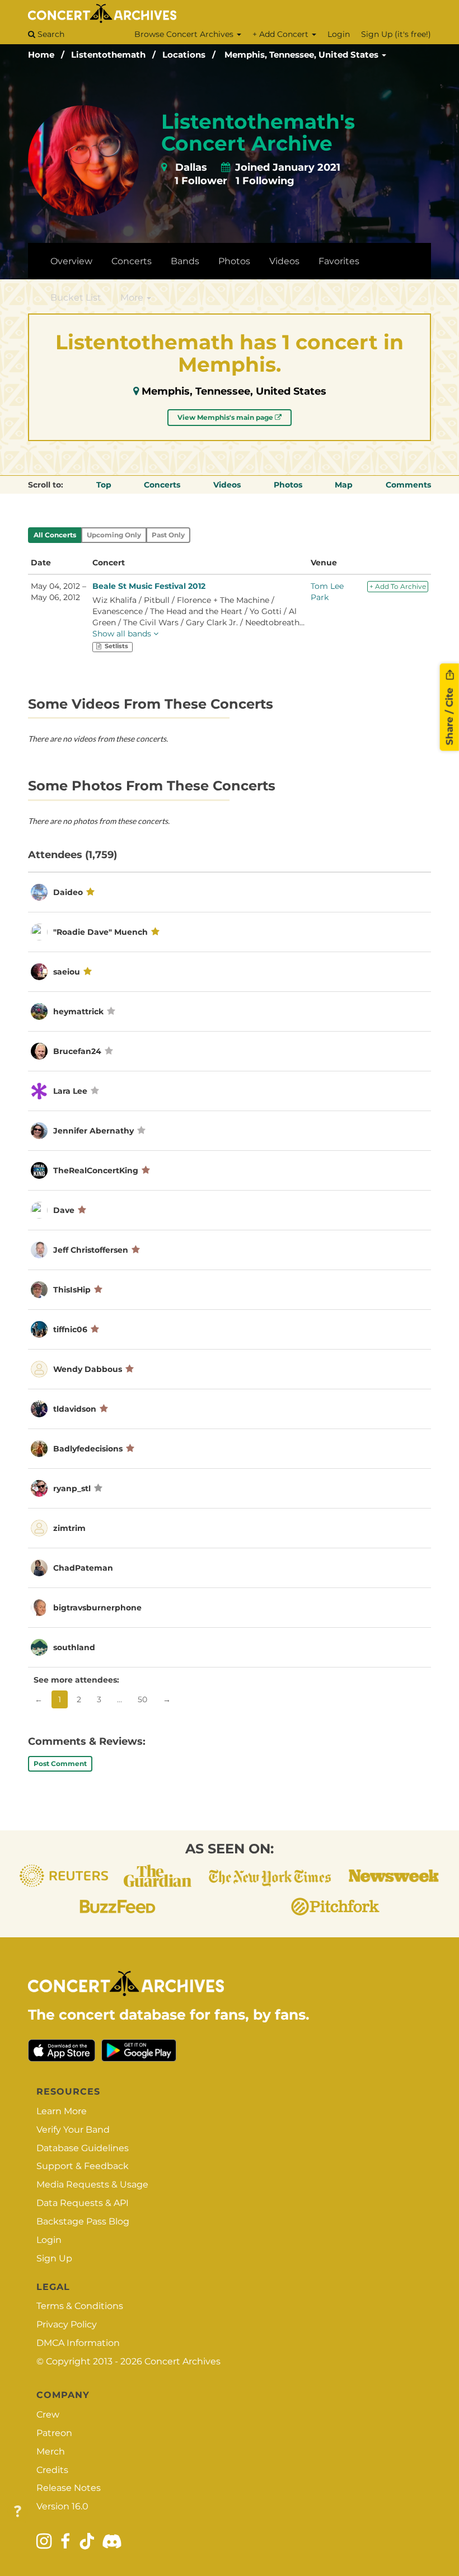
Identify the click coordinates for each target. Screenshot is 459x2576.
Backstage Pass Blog (83, 2221)
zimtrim (69, 1528)
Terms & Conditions (80, 2306)
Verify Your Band (73, 2130)
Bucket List (76, 298)
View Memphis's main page (226, 417)
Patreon (54, 2433)
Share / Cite (449, 715)
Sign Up (54, 2258)
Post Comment (60, 1764)
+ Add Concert (282, 34)
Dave (64, 1210)
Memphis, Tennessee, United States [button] (303, 55)
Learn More (62, 2111)
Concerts (132, 261)
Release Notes (69, 2488)
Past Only (168, 535)
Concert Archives (182, 2361)
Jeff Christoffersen (91, 1250)
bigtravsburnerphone (97, 1608)
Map (344, 485)
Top (104, 485)
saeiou (67, 972)
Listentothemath (108, 55)
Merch (51, 2451)
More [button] (133, 298)
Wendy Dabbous (88, 1369)
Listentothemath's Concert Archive (258, 133)
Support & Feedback (83, 2166)
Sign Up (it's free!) (396, 34)
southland (74, 1647)
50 (142, 1699)
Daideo (68, 892)
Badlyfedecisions (88, 1449)
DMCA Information (78, 2343)
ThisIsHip (72, 1290)
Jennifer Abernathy (93, 1131)
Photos (234, 261)
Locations (184, 55)
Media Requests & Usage (92, 2184)
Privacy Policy (67, 2324)
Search (50, 34)
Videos (284, 261)
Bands (185, 261)
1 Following (265, 181)
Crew (48, 2415)
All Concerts (55, 535)
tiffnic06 (71, 1329)
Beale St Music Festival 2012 (149, 586)
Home (41, 55)
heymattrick (78, 1011)
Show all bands (123, 634)
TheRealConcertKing (96, 1170)
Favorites (339, 261)
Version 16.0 (62, 2506)
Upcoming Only (114, 535)
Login (339, 34)
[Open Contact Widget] (18, 2512)
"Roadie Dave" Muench (100, 932)
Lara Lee (70, 1091)
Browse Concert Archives (185, 34)
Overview (71, 261)
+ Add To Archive (398, 586)
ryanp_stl (72, 1488)
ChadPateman (83, 1568)
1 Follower (201, 181)
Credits (52, 2470)
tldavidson (75, 1409)
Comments (408, 485)
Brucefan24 (77, 1051)
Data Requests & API (83, 2203)
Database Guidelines (83, 2148)
